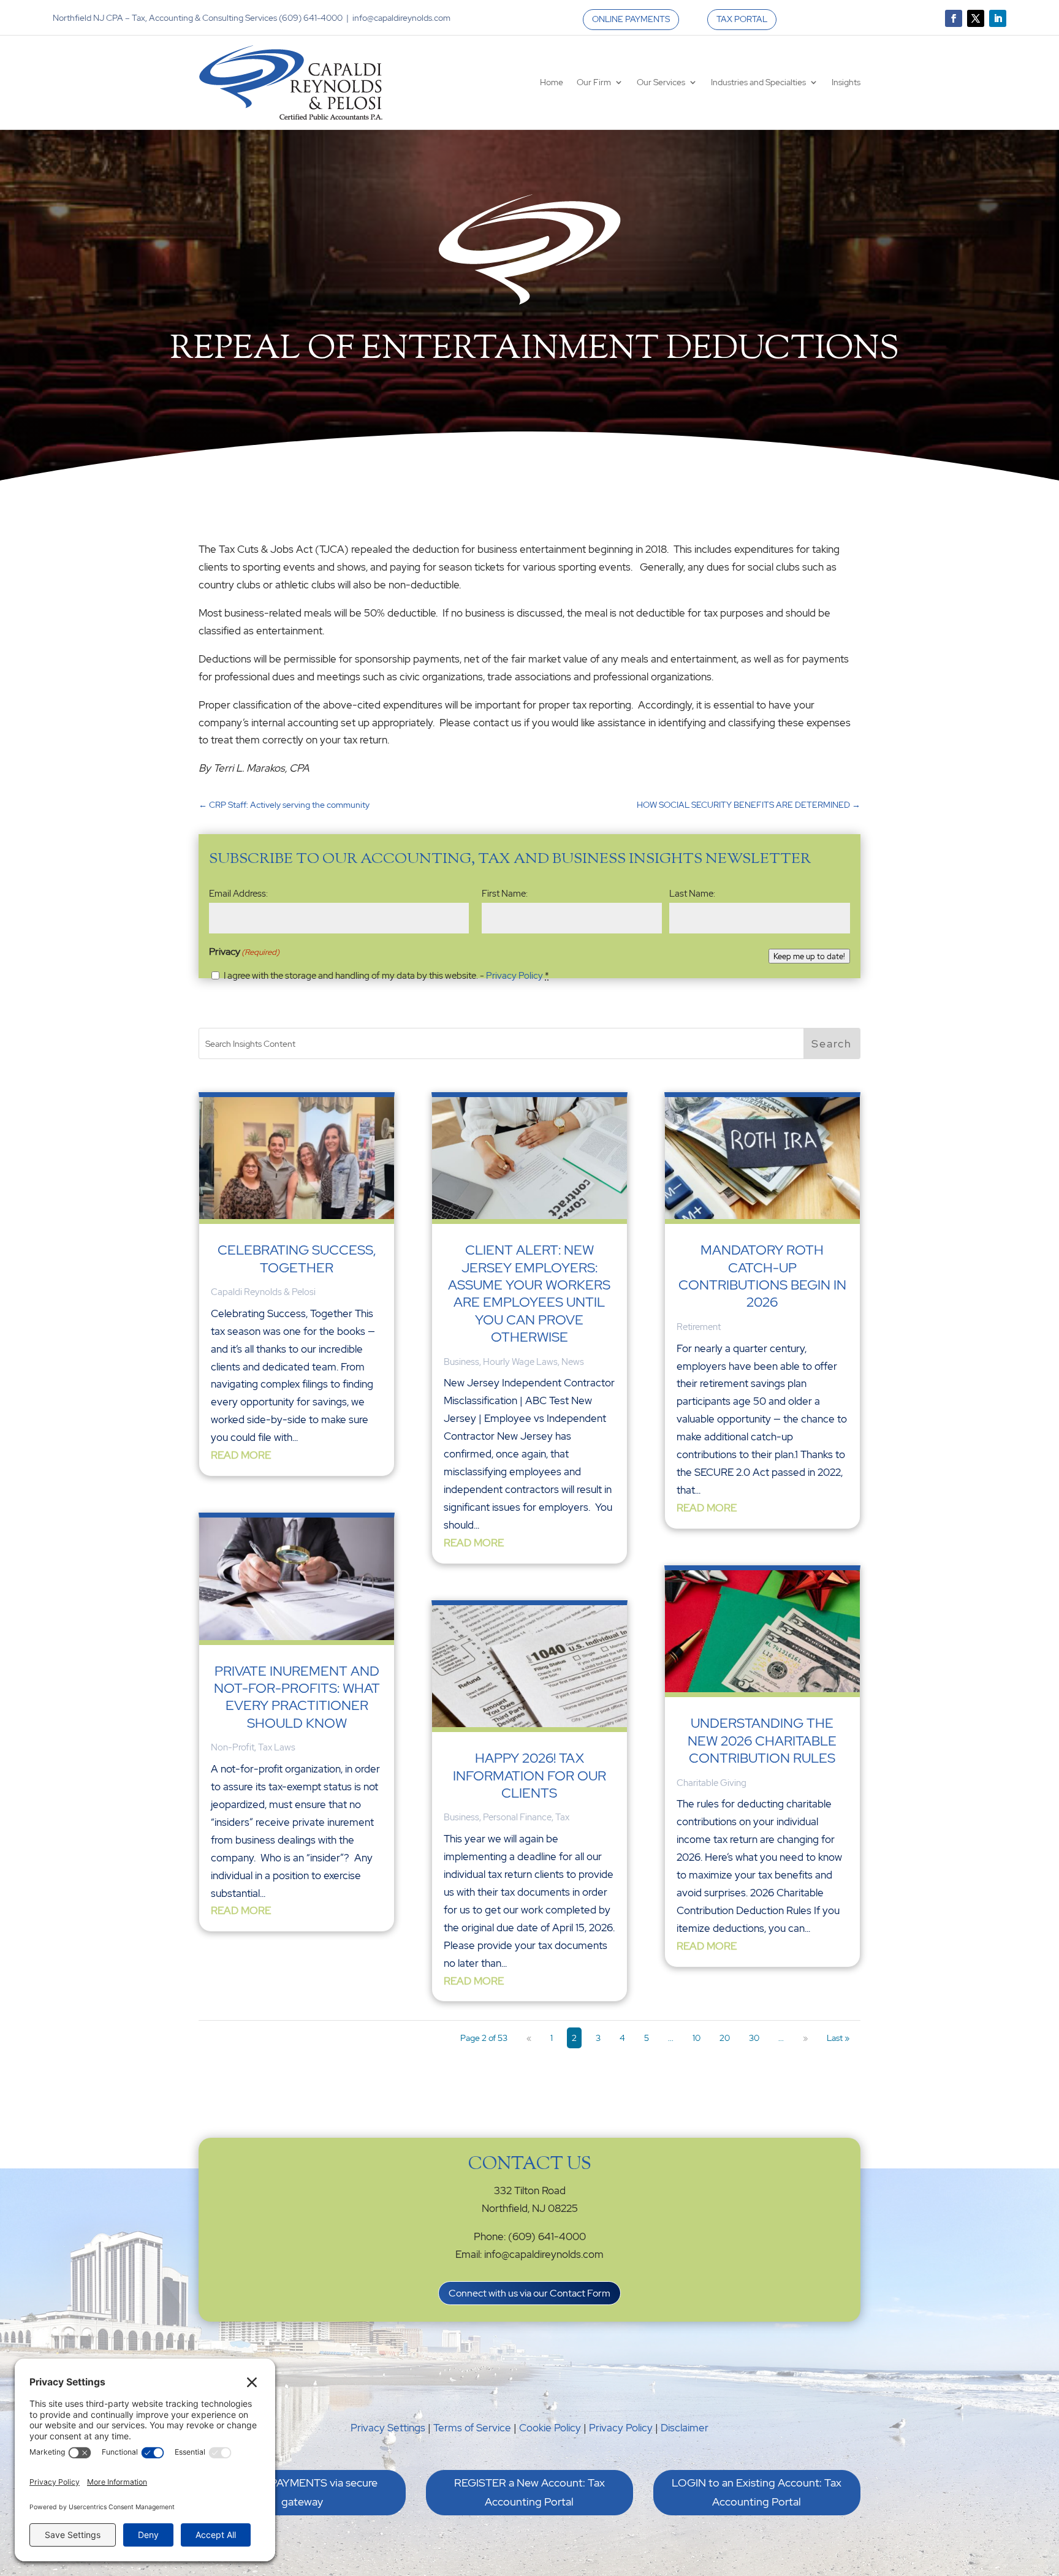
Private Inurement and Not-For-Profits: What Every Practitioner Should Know (297, 1697)
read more (241, 1455)
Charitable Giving (712, 1783)
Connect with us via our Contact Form (529, 2293)
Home (552, 82)
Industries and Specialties (758, 82)
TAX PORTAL (742, 19)
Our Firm (594, 82)
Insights (846, 82)
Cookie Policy (550, 2428)
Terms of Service (472, 2428)
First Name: (505, 894)
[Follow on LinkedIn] (998, 18)
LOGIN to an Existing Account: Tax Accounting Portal (757, 2492)
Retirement (699, 1327)
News (573, 1362)
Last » (838, 2038)
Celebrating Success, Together (297, 1259)
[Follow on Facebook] (954, 18)
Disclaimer (685, 2428)
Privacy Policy (514, 976)
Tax (562, 1817)
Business (461, 1362)
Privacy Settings (388, 2428)
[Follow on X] (976, 18)
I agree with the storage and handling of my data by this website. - (386, 976)
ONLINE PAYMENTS (631, 19)
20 (725, 2038)
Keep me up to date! (809, 956)
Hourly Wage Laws (520, 1362)
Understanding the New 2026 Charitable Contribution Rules (762, 1741)
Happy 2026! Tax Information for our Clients (529, 1776)
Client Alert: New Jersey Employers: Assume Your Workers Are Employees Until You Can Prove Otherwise (529, 1294)
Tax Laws (277, 1747)
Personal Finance (517, 1817)
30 (754, 2038)
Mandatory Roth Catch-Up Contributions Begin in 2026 (762, 1276)
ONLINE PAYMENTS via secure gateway (302, 2492)
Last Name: (692, 894)
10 (697, 2038)
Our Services (661, 82)
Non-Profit (233, 1747)
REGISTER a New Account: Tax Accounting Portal (529, 2492)
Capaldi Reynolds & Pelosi (263, 1292)
